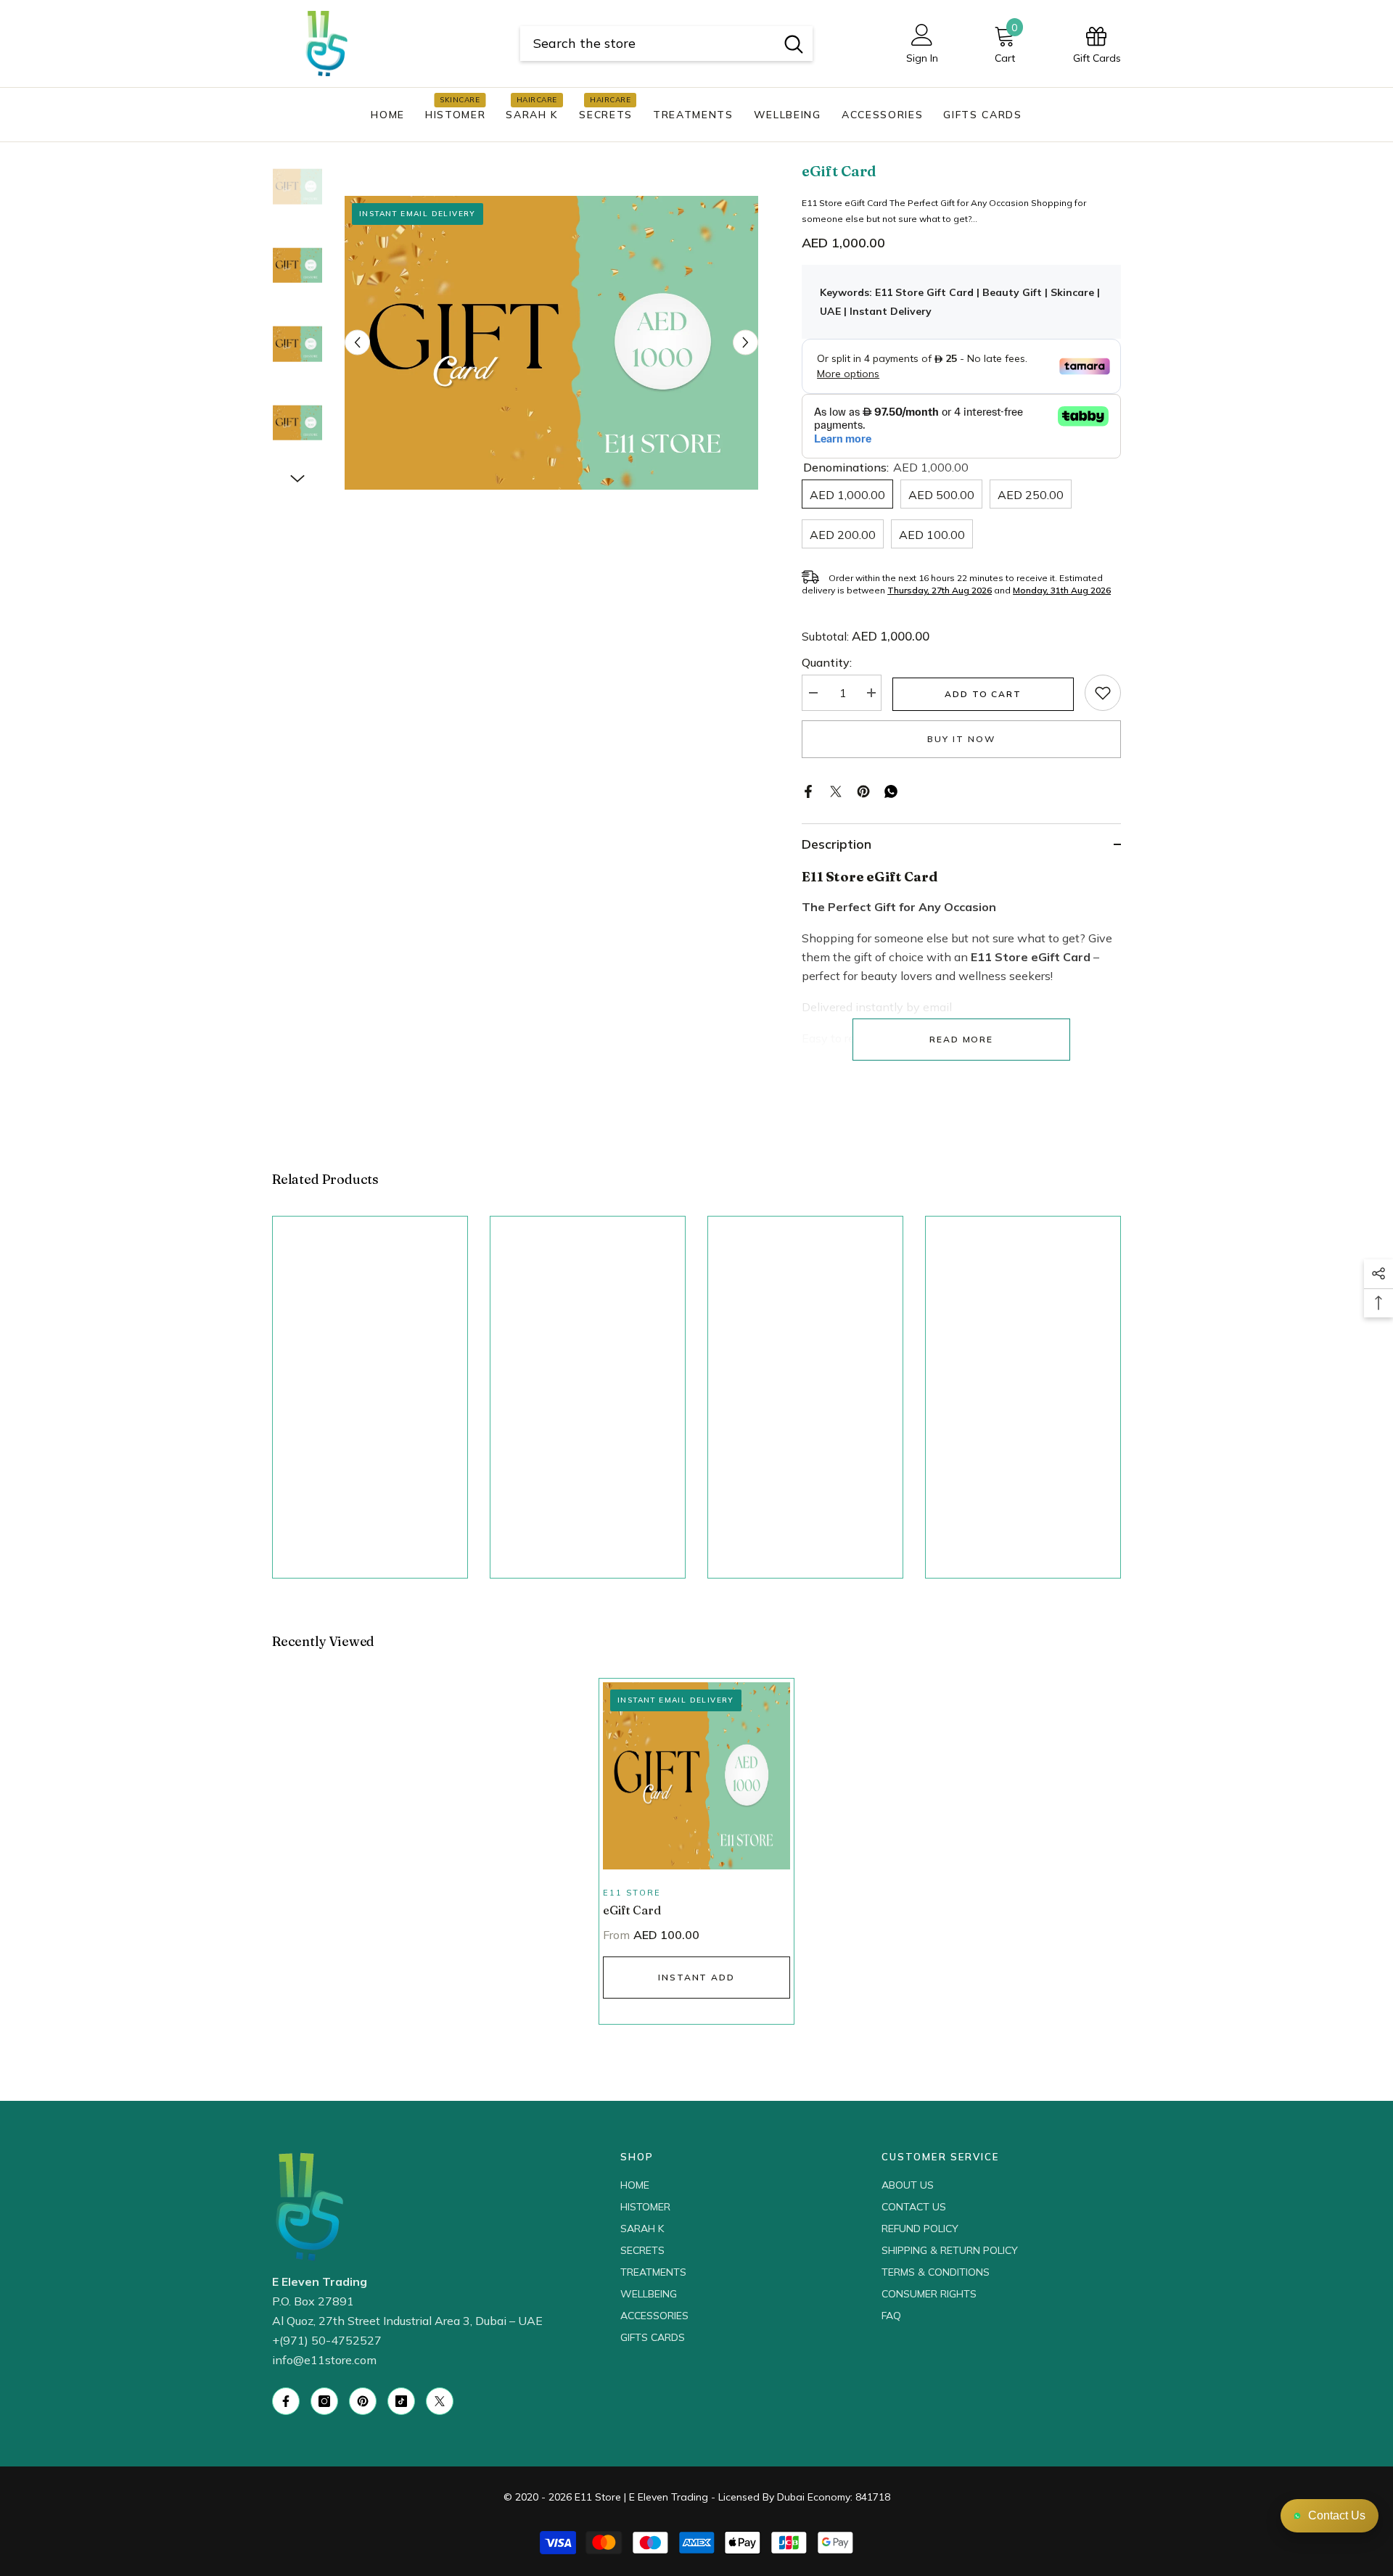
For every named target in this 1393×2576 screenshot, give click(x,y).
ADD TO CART (983, 694)
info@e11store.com (324, 2360)
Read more (961, 1039)
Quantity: (827, 662)
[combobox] (648, 44)
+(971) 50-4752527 (327, 2340)
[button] (357, 343)
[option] (552, 343)
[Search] (666, 44)
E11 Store (632, 1893)
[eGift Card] (696, 1776)
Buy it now (961, 739)
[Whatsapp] (891, 790)
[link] (1103, 693)
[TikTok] (401, 2401)
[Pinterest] (863, 790)
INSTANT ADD (696, 1977)
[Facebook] (808, 790)
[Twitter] (836, 790)
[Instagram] (324, 2401)
